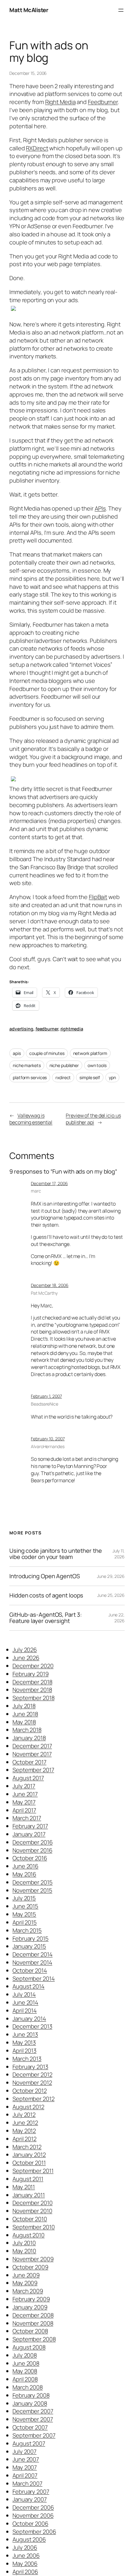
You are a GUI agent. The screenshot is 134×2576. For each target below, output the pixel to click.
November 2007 (33, 2419)
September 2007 (34, 2435)
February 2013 (30, 2067)
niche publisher (64, 1065)
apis (17, 1053)
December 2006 (33, 2507)
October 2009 (30, 2267)
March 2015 (27, 1930)
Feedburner (103, 102)
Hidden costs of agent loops (46, 1595)
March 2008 (28, 2387)
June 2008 (26, 2363)
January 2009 (30, 2307)
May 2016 (24, 1874)
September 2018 (33, 1698)
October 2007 (30, 2427)
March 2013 (27, 2059)
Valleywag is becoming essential (31, 1119)
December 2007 (33, 2411)
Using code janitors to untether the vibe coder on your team (56, 1554)
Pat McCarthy (44, 1293)
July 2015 (24, 1898)
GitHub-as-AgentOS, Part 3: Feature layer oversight (45, 1618)
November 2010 (32, 2211)
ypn (112, 1077)
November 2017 (32, 1754)
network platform (90, 1053)
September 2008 (34, 2339)
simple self (90, 1077)
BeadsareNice (45, 1404)
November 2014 (32, 1962)
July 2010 (24, 2243)
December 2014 (33, 1954)
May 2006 (25, 2564)
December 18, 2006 (50, 1285)
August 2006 (29, 2539)
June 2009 (26, 2275)
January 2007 (30, 2499)
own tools (97, 1065)
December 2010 (33, 2203)
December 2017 (32, 1746)
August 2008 (29, 2347)
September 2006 (34, 2532)
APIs (100, 508)
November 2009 (33, 2259)
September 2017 (33, 1770)
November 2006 (33, 2515)
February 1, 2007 (46, 1396)
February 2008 (31, 2395)
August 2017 (28, 1778)
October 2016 (30, 1858)
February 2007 (31, 2492)
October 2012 (30, 2091)
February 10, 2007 (48, 1439)
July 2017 (24, 1786)
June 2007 (26, 2459)
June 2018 (25, 1714)
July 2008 (25, 2355)
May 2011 (24, 2187)
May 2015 (24, 1914)
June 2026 (26, 1658)
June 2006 (26, 2556)
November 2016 (32, 1850)
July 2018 (24, 1706)
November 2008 (33, 2323)
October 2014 (30, 1970)
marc (36, 1191)
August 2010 (29, 2235)
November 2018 (32, 1690)
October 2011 (29, 2163)
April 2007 (25, 2475)
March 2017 (27, 1818)
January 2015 (29, 1946)
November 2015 (32, 1890)
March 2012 (27, 2147)
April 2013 (24, 2051)
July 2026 (25, 1650)
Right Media (60, 102)
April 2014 (25, 2010)
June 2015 (25, 1906)
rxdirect (63, 1077)
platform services (30, 1077)
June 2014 (25, 2002)
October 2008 (30, 2331)
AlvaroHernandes (48, 1446)
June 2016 (25, 1866)
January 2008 (30, 2403)
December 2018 (32, 1682)
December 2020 (33, 1666)
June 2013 (25, 2034)
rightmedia (72, 1029)
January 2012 (29, 2155)
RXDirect (37, 148)
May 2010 (24, 2251)
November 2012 (32, 2083)
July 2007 (24, 2451)
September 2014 (34, 1979)
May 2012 (24, 2131)
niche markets (27, 1065)
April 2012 (24, 2139)
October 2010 (30, 2219)
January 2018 (29, 1738)
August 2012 (28, 2107)
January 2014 (29, 2019)
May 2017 (24, 1802)
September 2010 (34, 2227)
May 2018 (24, 1722)
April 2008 (25, 2379)
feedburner (47, 1029)
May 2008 (25, 2371)
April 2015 (25, 1922)
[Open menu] (121, 10)
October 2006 (30, 2524)
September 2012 (33, 2099)
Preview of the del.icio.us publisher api (93, 1119)
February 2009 (31, 2299)
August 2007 (29, 2443)
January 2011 (29, 2195)
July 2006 (25, 2547)
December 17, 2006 (49, 1183)
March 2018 (27, 1730)
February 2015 (31, 1938)
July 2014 (24, 1994)
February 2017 (30, 1826)
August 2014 (29, 1986)
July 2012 (24, 2115)
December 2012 (32, 2074)
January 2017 (29, 1834)
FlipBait (98, 897)
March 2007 (27, 2483)
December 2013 (32, 2026)
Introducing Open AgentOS (45, 1576)
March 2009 (28, 2291)
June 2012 (25, 2123)
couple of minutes (47, 1053)
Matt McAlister (29, 10)
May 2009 (25, 2283)
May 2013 (24, 2042)
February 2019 (31, 1674)
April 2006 (25, 2572)
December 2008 (33, 2315)
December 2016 (33, 1842)
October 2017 (29, 1762)
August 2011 (28, 2179)
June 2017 (25, 1794)
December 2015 (33, 1882)
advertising (21, 1029)
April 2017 (24, 1810)
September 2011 (33, 2171)
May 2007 (25, 2467)
